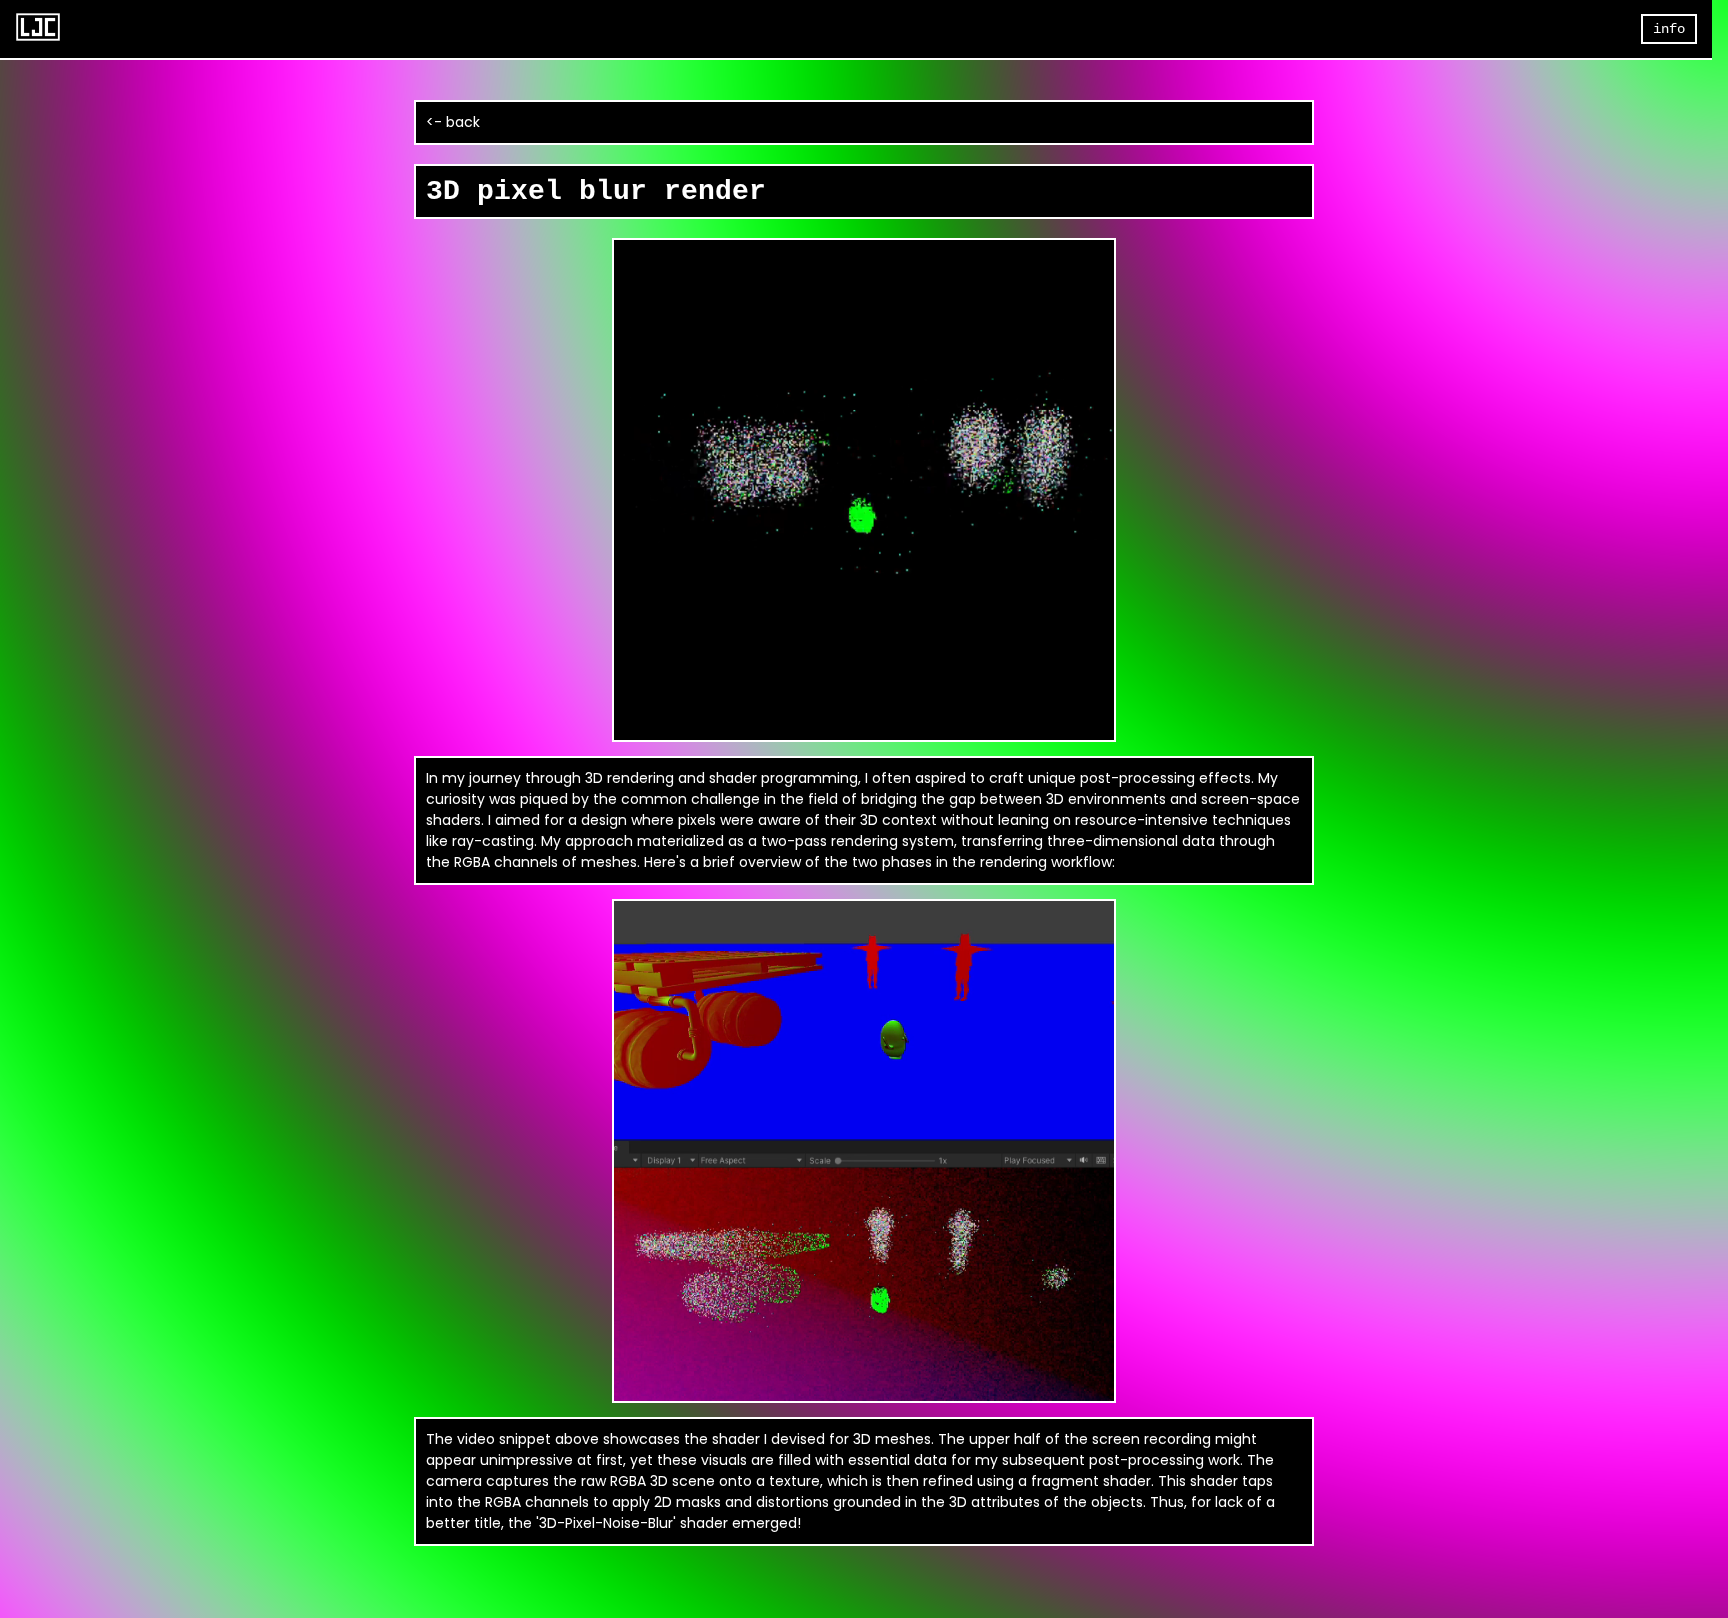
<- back (453, 122)
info (1669, 29)
